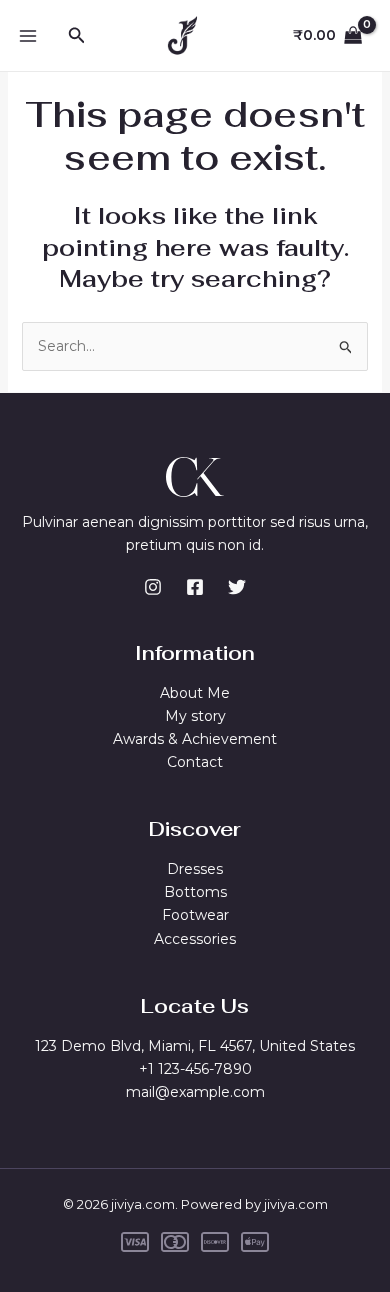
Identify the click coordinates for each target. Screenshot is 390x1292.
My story (195, 716)
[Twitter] (237, 587)
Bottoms (195, 892)
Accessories (195, 939)
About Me (195, 693)
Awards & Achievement (195, 739)
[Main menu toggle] (28, 36)
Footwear (195, 915)
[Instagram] (153, 587)
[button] (77, 36)
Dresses (195, 869)
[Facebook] (195, 587)
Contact (195, 762)
